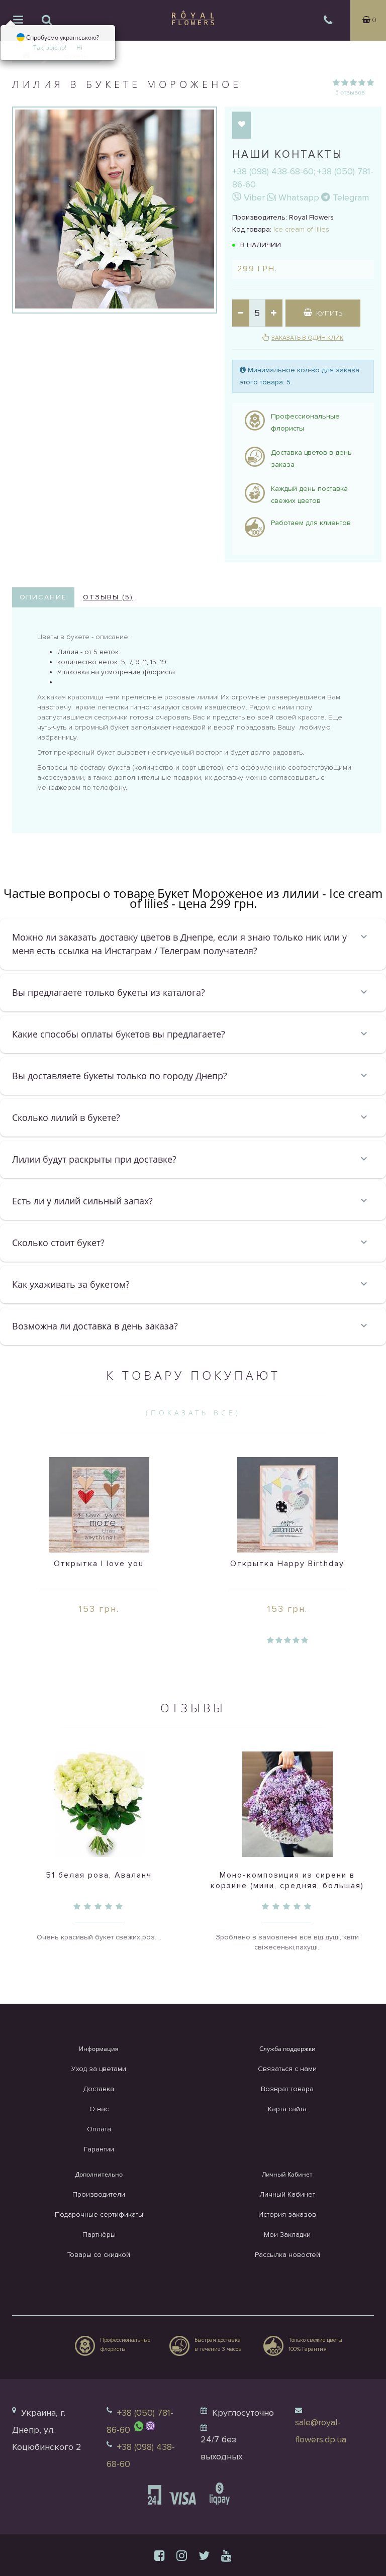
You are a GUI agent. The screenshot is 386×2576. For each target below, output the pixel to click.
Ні (79, 47)
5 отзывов (350, 92)
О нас (99, 2109)
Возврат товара (287, 2089)
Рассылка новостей (287, 2255)
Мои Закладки (287, 2235)
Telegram (350, 197)
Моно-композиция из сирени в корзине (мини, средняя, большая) (287, 1880)
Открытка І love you (99, 1564)
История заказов (287, 2214)
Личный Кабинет (287, 2194)
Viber (253, 197)
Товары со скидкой (99, 2255)
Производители (99, 2194)
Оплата (99, 2129)
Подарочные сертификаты (99, 2214)
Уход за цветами (99, 2069)
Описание (43, 597)
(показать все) (193, 1413)
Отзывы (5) (108, 597)
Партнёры (99, 2235)
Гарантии (99, 2149)
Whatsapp (298, 197)
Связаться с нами (287, 2069)
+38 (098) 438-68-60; (274, 171)
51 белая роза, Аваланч (99, 1875)
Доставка (99, 2089)
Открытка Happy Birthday (287, 1564)
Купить (328, 313)
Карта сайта (287, 2109)
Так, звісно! (50, 47)
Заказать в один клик (307, 338)
